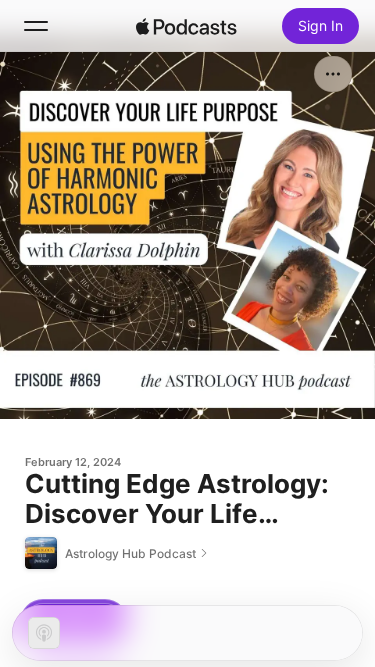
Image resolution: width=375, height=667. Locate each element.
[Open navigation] (36, 26)
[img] (187, 26)
